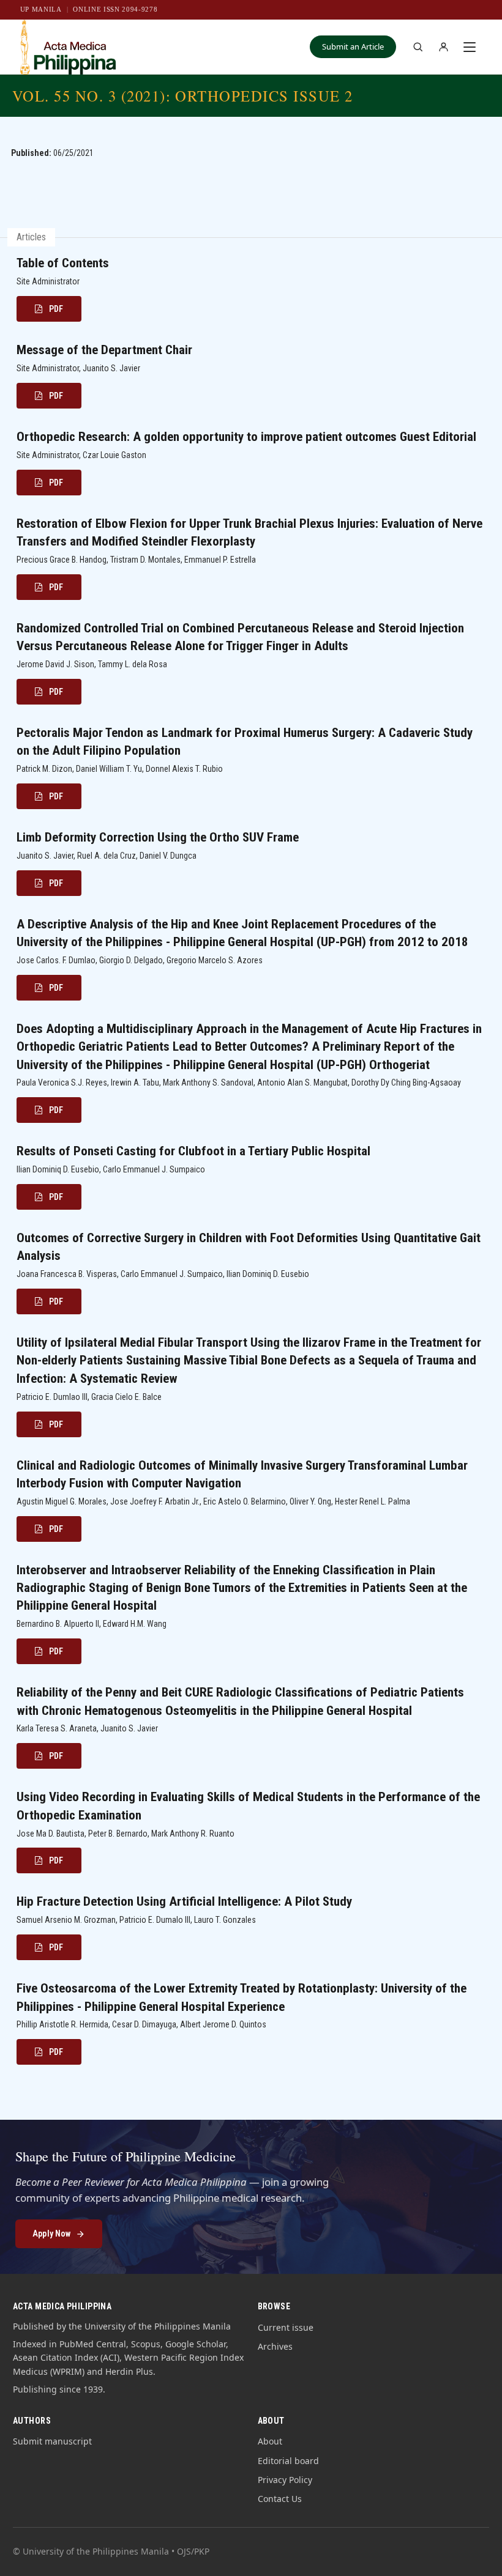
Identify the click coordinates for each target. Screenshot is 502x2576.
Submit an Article (353, 46)
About (270, 2441)
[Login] (443, 47)
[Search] (418, 47)
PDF (56, 309)
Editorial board (288, 2461)
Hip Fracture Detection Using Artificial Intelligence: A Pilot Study (184, 1901)
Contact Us (280, 2499)
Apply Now (51, 2234)
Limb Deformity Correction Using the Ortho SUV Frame (158, 837)
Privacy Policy (285, 2480)
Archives (275, 2346)
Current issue (286, 2327)
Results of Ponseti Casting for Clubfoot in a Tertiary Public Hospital (193, 1151)
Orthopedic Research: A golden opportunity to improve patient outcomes (246, 437)
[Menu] (470, 47)
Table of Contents (63, 263)
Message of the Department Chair (104, 350)
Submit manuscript (52, 2441)
